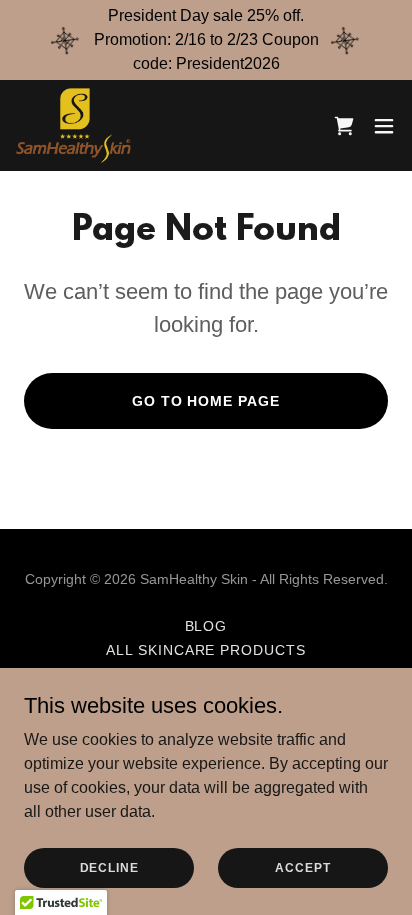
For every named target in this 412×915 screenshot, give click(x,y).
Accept (302, 867)
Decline (109, 867)
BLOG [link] (206, 626)
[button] (384, 126)
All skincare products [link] (206, 650)
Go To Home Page (206, 401)
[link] (73, 125)
